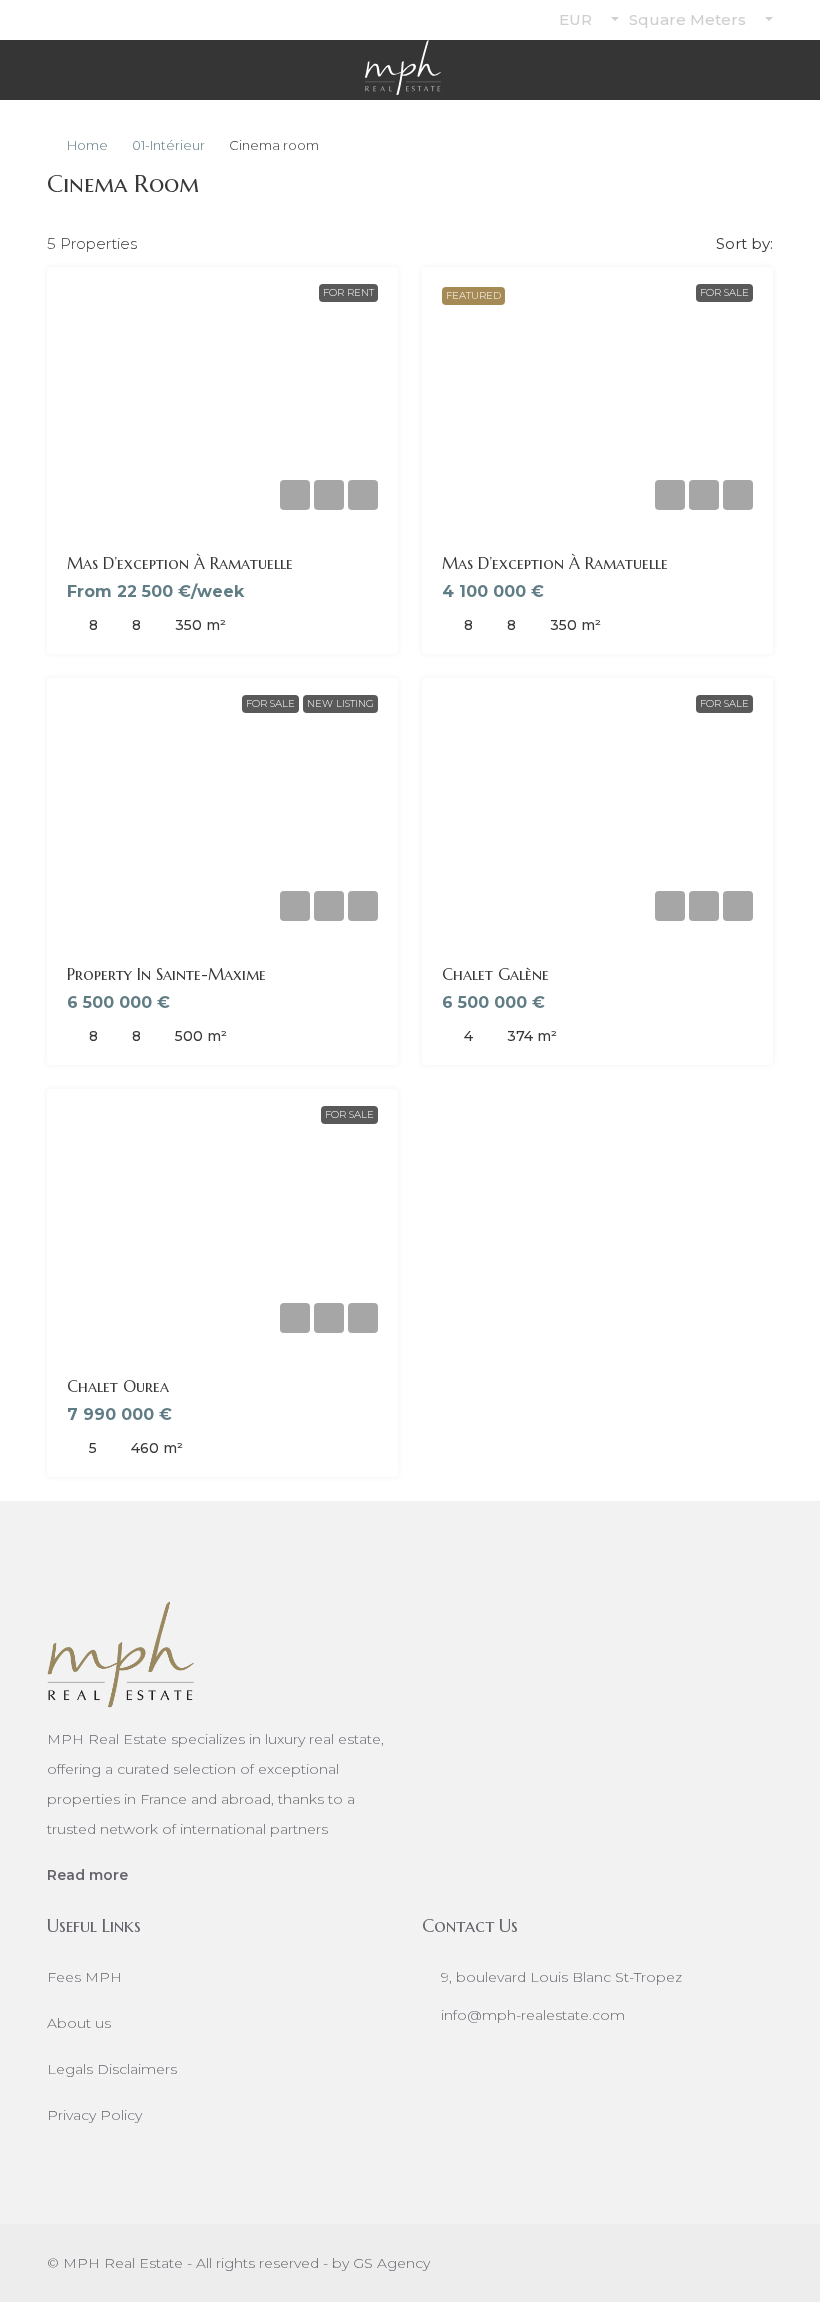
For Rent (348, 292)
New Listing (340, 703)
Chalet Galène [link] (495, 974)
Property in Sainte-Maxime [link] (166, 974)
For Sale (724, 292)
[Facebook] (615, 2263)
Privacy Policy (94, 2115)
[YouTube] (755, 2263)
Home (87, 145)
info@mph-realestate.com (533, 2015)
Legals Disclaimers (112, 2069)
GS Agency (391, 2263)
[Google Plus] (720, 2263)
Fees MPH (84, 1977)
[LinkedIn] (685, 2263)
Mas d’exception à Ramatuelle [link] (180, 563)
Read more (87, 1875)
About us (79, 2023)
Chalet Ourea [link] (118, 1386)
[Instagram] (650, 2263)
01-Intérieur (168, 145)
